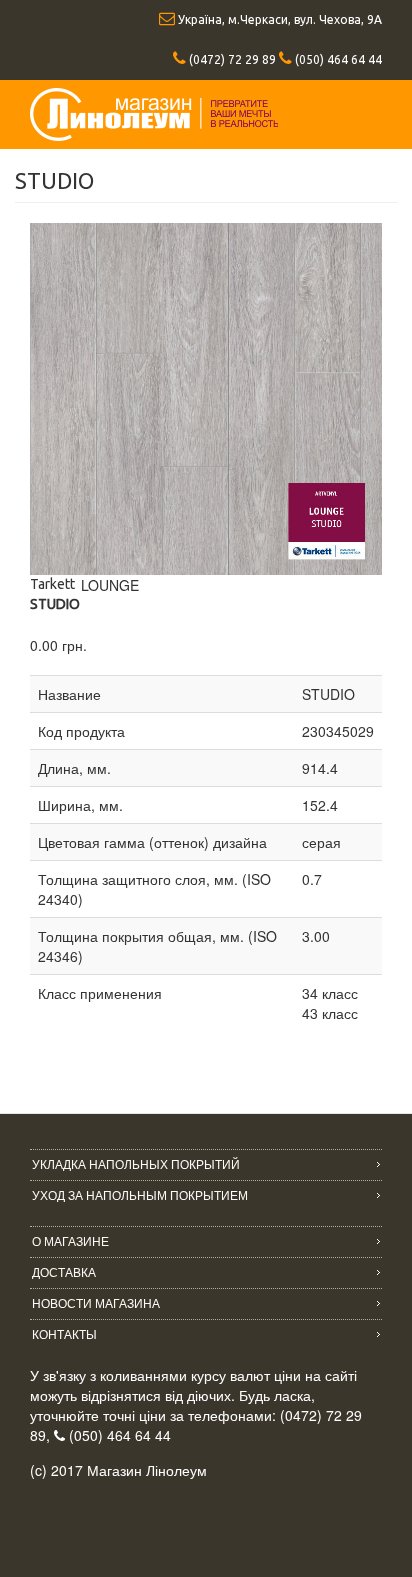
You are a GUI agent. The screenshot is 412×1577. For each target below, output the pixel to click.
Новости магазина (96, 1304)
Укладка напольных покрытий (136, 1165)
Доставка (64, 1273)
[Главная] (154, 114)
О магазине (70, 1242)
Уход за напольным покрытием (140, 1196)
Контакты (64, 1335)
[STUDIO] (206, 399)
